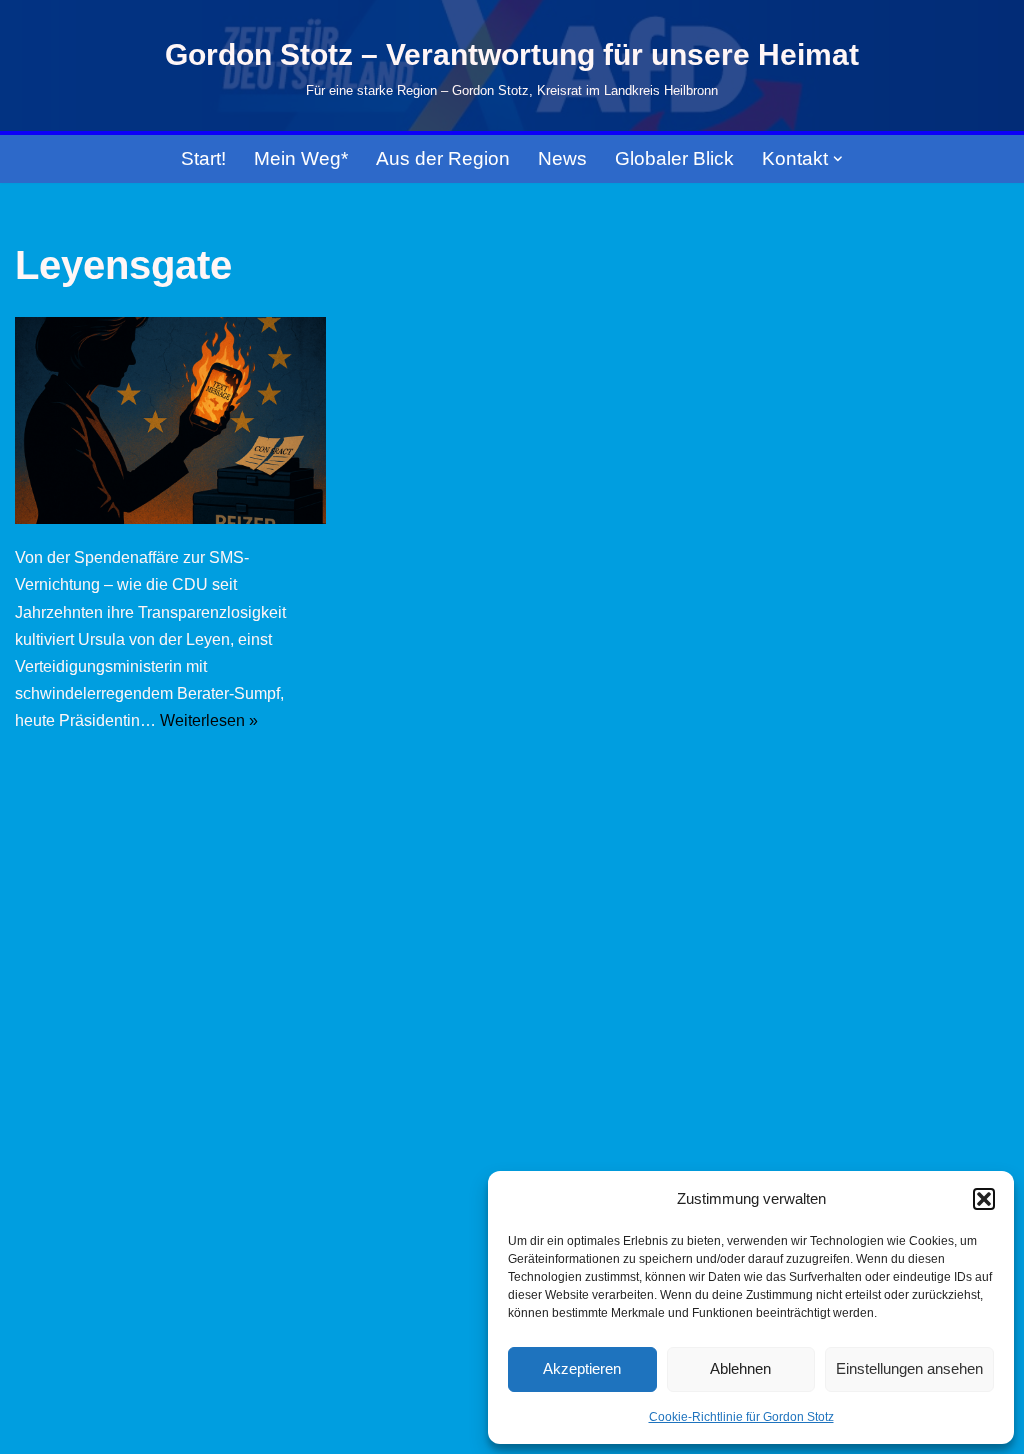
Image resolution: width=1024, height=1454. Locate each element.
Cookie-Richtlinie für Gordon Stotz (741, 1417)
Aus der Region (443, 158)
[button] (984, 1199)
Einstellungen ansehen (909, 1368)
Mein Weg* (301, 158)
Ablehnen (740, 1368)
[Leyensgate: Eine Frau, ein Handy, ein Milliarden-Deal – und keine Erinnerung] (170, 421)
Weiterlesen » (209, 720)
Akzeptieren (582, 1368)
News (562, 158)
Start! (203, 158)
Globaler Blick (674, 158)
